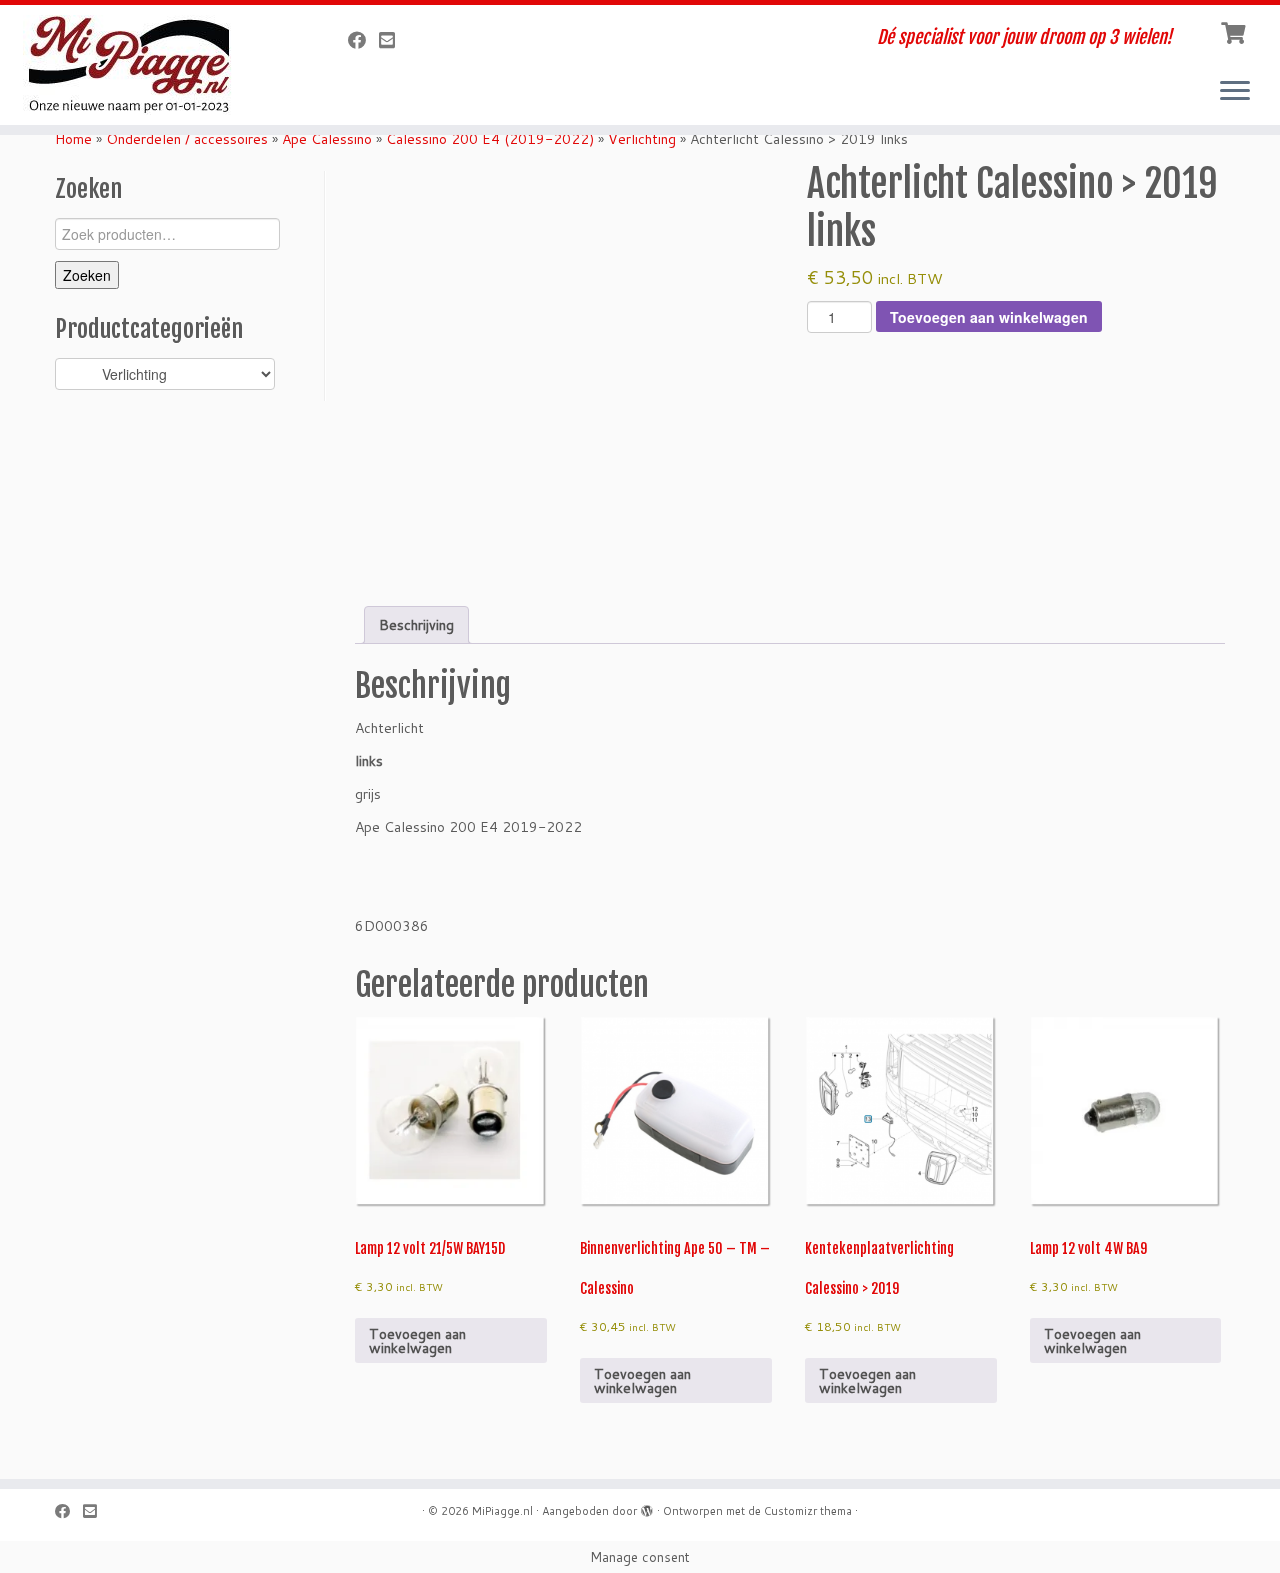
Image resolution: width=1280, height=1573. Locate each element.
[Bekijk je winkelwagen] (1235, 31)
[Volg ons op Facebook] (363, 40)
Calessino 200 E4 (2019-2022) (490, 139)
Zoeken (87, 275)
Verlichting (642, 139)
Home (73, 139)
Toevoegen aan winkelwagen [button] (417, 1341)
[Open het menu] (1235, 92)
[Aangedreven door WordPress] (647, 1507)
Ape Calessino (327, 139)
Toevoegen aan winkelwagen (989, 317)
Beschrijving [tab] (416, 625)
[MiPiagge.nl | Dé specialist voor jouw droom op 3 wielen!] (147, 65)
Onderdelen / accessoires (187, 139)
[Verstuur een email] (393, 40)
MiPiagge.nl (502, 1511)
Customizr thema (808, 1511)
